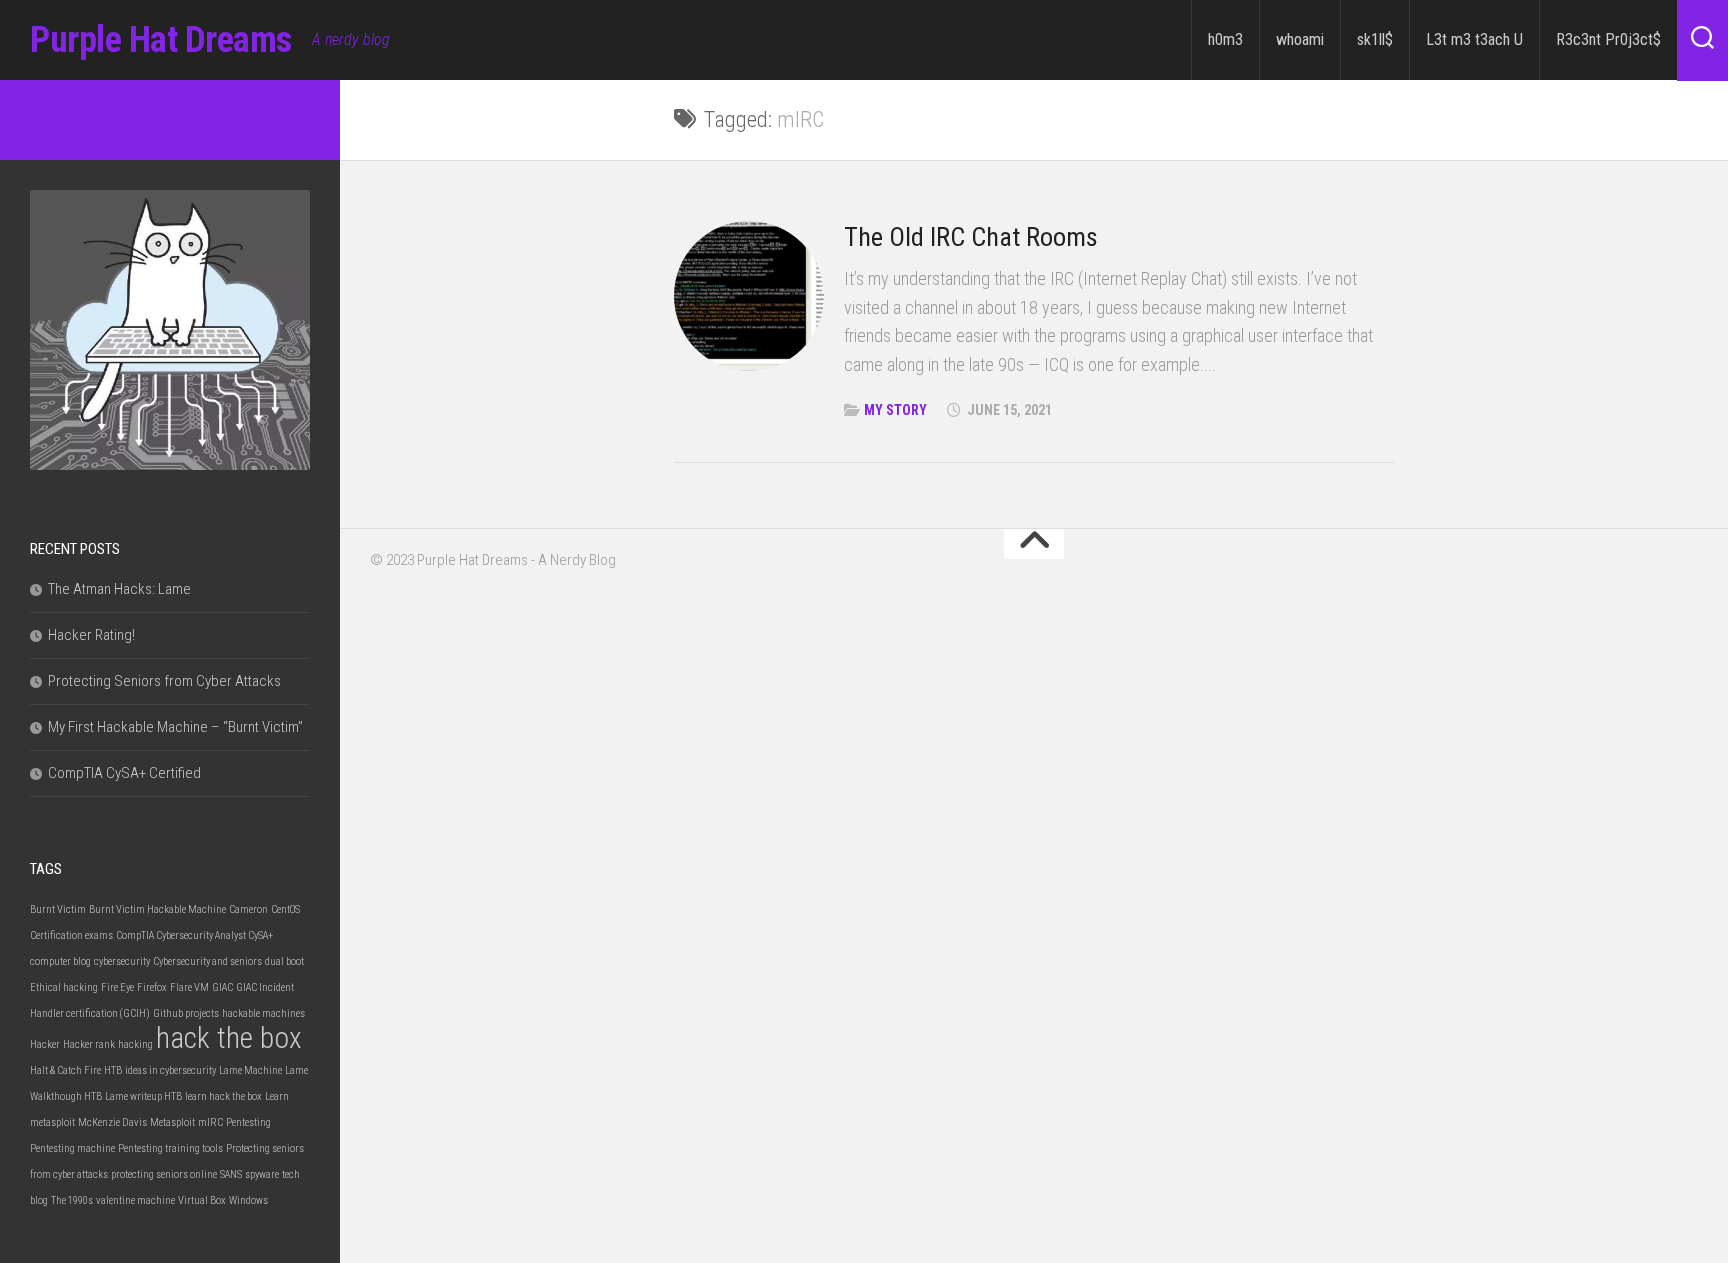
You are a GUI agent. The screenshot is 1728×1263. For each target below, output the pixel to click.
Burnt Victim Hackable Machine (157, 909)
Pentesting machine (72, 1148)
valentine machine (135, 1200)
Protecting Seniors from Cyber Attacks (164, 681)
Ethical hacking (64, 987)
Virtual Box (202, 1200)
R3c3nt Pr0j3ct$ (1608, 39)
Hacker (45, 1044)
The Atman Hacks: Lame (119, 589)
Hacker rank (89, 1044)
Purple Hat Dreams (161, 40)
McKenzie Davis (112, 1122)
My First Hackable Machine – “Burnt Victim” (175, 727)
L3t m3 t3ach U (1474, 39)
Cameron (248, 909)
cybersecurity (122, 961)
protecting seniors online (164, 1174)
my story (895, 410)
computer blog (60, 961)
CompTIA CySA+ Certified (124, 773)
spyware (262, 1174)
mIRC (210, 1122)
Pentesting (248, 1122)
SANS (231, 1174)
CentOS (285, 909)
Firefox (152, 987)
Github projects (186, 1013)
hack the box (229, 1038)
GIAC (222, 987)
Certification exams (71, 935)
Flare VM (189, 987)
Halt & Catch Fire (65, 1070)
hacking (135, 1044)
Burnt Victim (58, 909)
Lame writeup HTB (143, 1096)
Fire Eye (117, 987)
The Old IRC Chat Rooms (971, 237)
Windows (248, 1200)
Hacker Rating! (91, 635)
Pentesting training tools (170, 1148)
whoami (1300, 39)
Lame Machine (250, 1070)
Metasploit (172, 1122)
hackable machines (263, 1013)
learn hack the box (223, 1096)
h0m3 (1225, 39)
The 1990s (72, 1200)
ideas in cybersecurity (170, 1070)
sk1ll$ (1375, 39)
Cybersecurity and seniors (207, 961)
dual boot (284, 961)
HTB (113, 1070)
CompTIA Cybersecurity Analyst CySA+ (194, 935)
